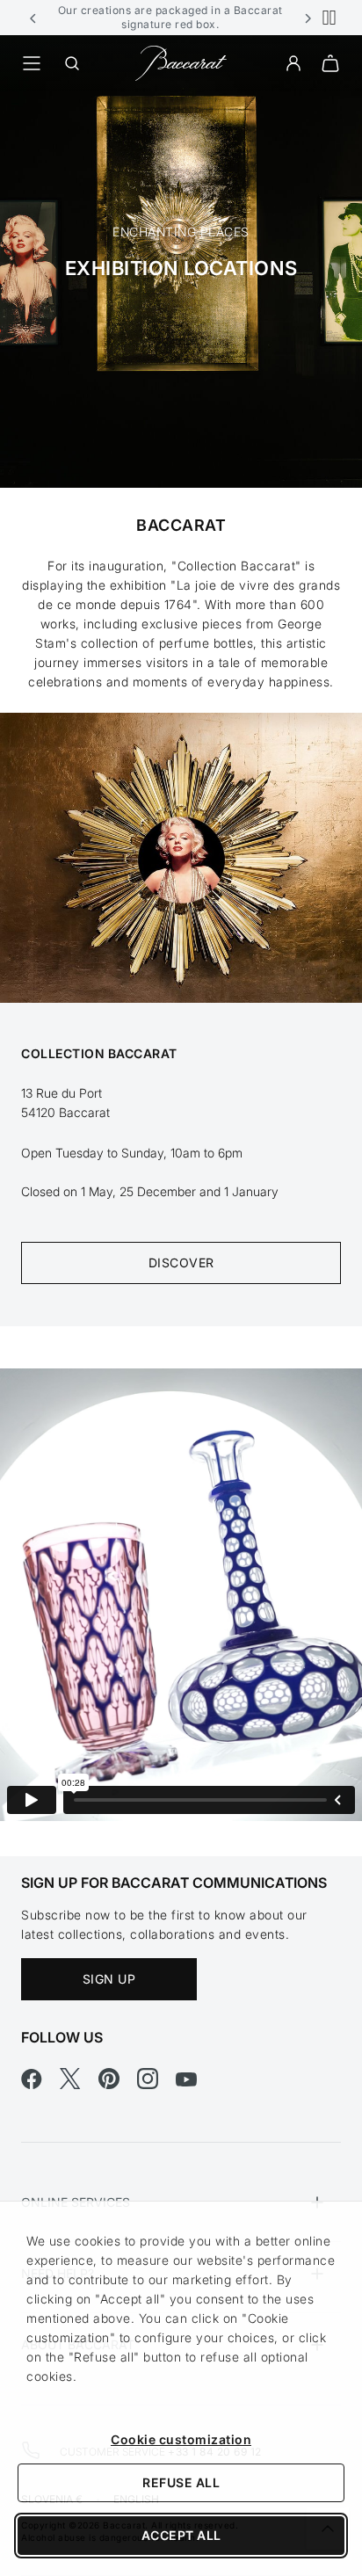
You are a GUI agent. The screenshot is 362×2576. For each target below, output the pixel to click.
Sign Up (109, 1979)
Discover (181, 1263)
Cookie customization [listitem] (181, 2439)
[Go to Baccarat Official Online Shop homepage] (181, 62)
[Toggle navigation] (32, 63)
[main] (181, 946)
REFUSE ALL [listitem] (181, 2482)
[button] (33, 18)
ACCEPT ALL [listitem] (181, 2535)
